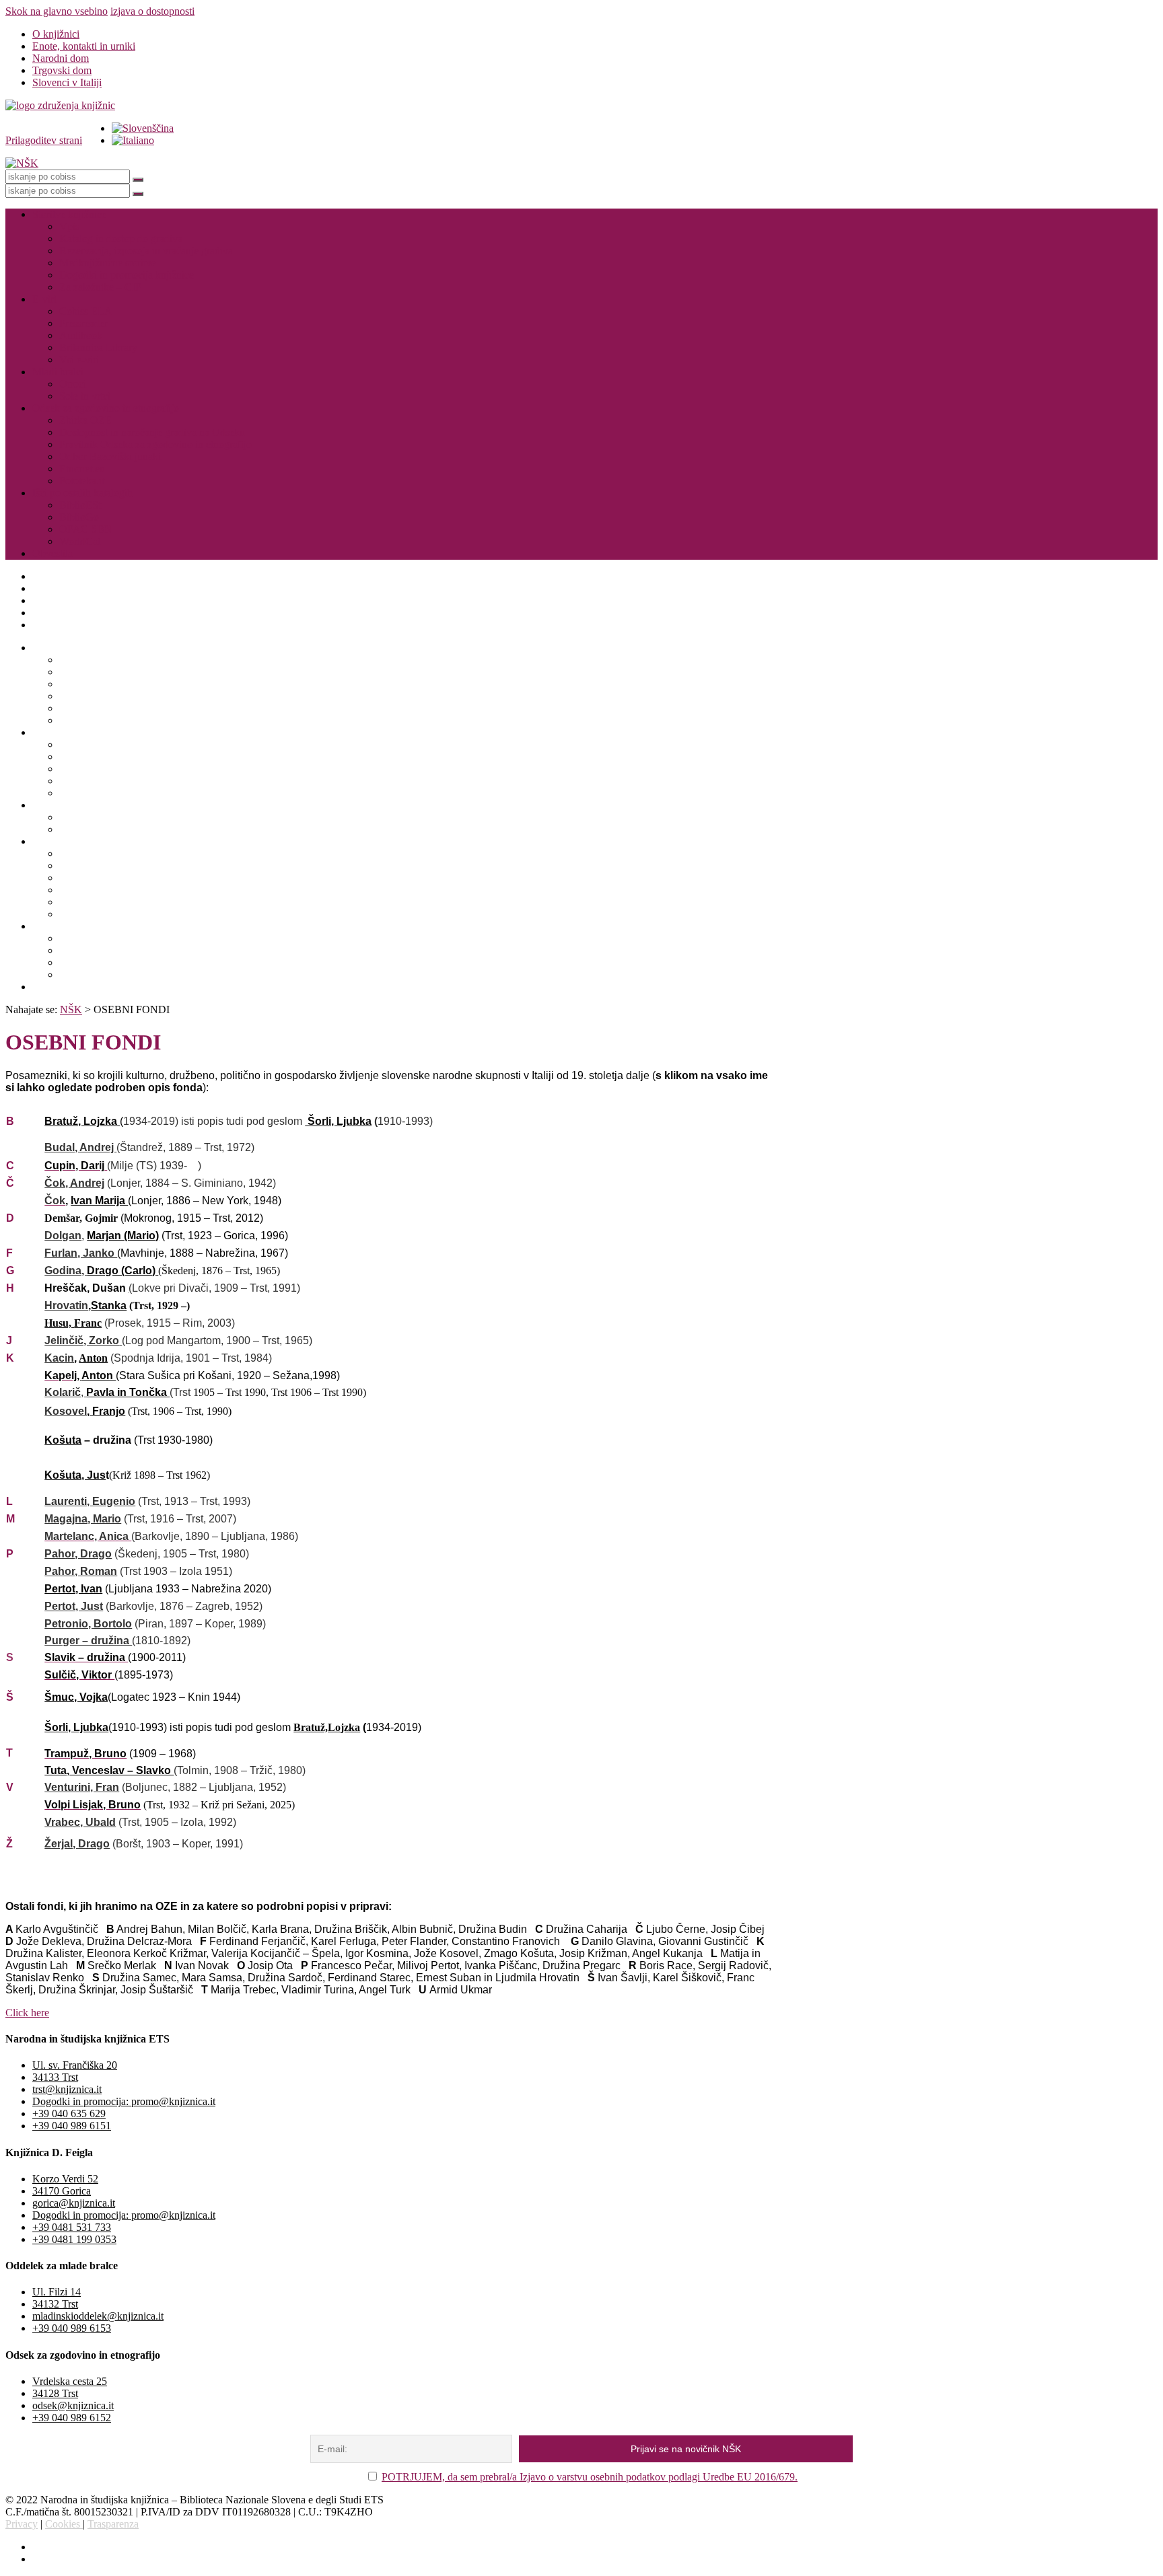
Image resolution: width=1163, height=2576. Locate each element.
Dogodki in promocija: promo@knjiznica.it (124, 2101)
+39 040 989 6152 (72, 2418)
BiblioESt (80, 505)
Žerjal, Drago (77, 1844)
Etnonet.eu (82, 469)
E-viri (44, 299)
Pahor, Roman (81, 1571)
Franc (88, 1323)
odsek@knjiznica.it (73, 2405)
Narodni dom (61, 58)
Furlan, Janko (81, 1253)
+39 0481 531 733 (72, 2227)
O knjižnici (56, 34)
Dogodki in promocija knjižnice (127, 275)
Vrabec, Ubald (80, 1822)
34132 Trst (55, 2304)
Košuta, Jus (75, 1475)
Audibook (81, 335)
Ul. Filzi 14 (57, 2292)
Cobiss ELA (86, 311)
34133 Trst (55, 2077)
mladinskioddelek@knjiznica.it (98, 2316)
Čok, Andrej (74, 1183)
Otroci (73, 384)
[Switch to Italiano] (133, 140)
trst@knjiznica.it (67, 2089)
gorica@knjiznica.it (74, 2203)
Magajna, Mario (83, 1519)
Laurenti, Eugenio (90, 1501)
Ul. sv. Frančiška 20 (75, 2065)
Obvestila (52, 553)
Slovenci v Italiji (67, 82)
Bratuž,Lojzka (327, 1727)
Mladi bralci (58, 372)
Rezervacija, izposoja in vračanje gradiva (146, 251)
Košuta (63, 1440)
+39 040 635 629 (69, 2113)
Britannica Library (98, 347)
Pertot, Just (74, 1606)
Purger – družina (88, 1641)
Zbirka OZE (85, 420)
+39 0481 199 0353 (74, 2239)
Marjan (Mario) (123, 1236)
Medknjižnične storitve (108, 263)
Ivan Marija (99, 1201)
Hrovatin (66, 1305)
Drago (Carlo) (122, 1271)
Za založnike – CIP (100, 287)
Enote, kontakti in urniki (84, 46)
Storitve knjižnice (69, 214)
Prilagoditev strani (44, 140)
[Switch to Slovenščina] (143, 128)
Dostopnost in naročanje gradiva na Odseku (152, 432)
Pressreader (83, 323)
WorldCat (80, 541)
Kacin (59, 1358)
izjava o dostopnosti (152, 11)
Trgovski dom (62, 70)
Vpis (69, 226)
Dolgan (63, 1236)
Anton (93, 1358)
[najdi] (138, 180)
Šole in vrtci (85, 396)
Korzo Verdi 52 (65, 2179)
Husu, (59, 1323)
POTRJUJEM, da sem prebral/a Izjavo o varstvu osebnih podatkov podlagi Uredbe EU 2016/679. (590, 2477)
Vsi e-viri (79, 360)
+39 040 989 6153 (72, 2328)
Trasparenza (113, 2524)
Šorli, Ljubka (338, 1121)
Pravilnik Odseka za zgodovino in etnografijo (155, 444)
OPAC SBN (86, 529)
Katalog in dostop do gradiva (121, 238)
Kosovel (66, 1411)
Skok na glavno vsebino (57, 11)
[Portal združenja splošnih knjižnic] (60, 105)
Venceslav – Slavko (121, 1770)
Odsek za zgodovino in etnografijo (106, 408)
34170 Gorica (62, 2191)
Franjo (107, 1411)
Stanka (109, 1305)
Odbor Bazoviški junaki (110, 456)
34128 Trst (55, 2393)
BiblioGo (79, 517)
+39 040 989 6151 (72, 2126)
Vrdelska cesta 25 (70, 2381)
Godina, (66, 1271)
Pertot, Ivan (73, 1589)
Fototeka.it (82, 481)
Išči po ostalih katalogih (82, 493)
